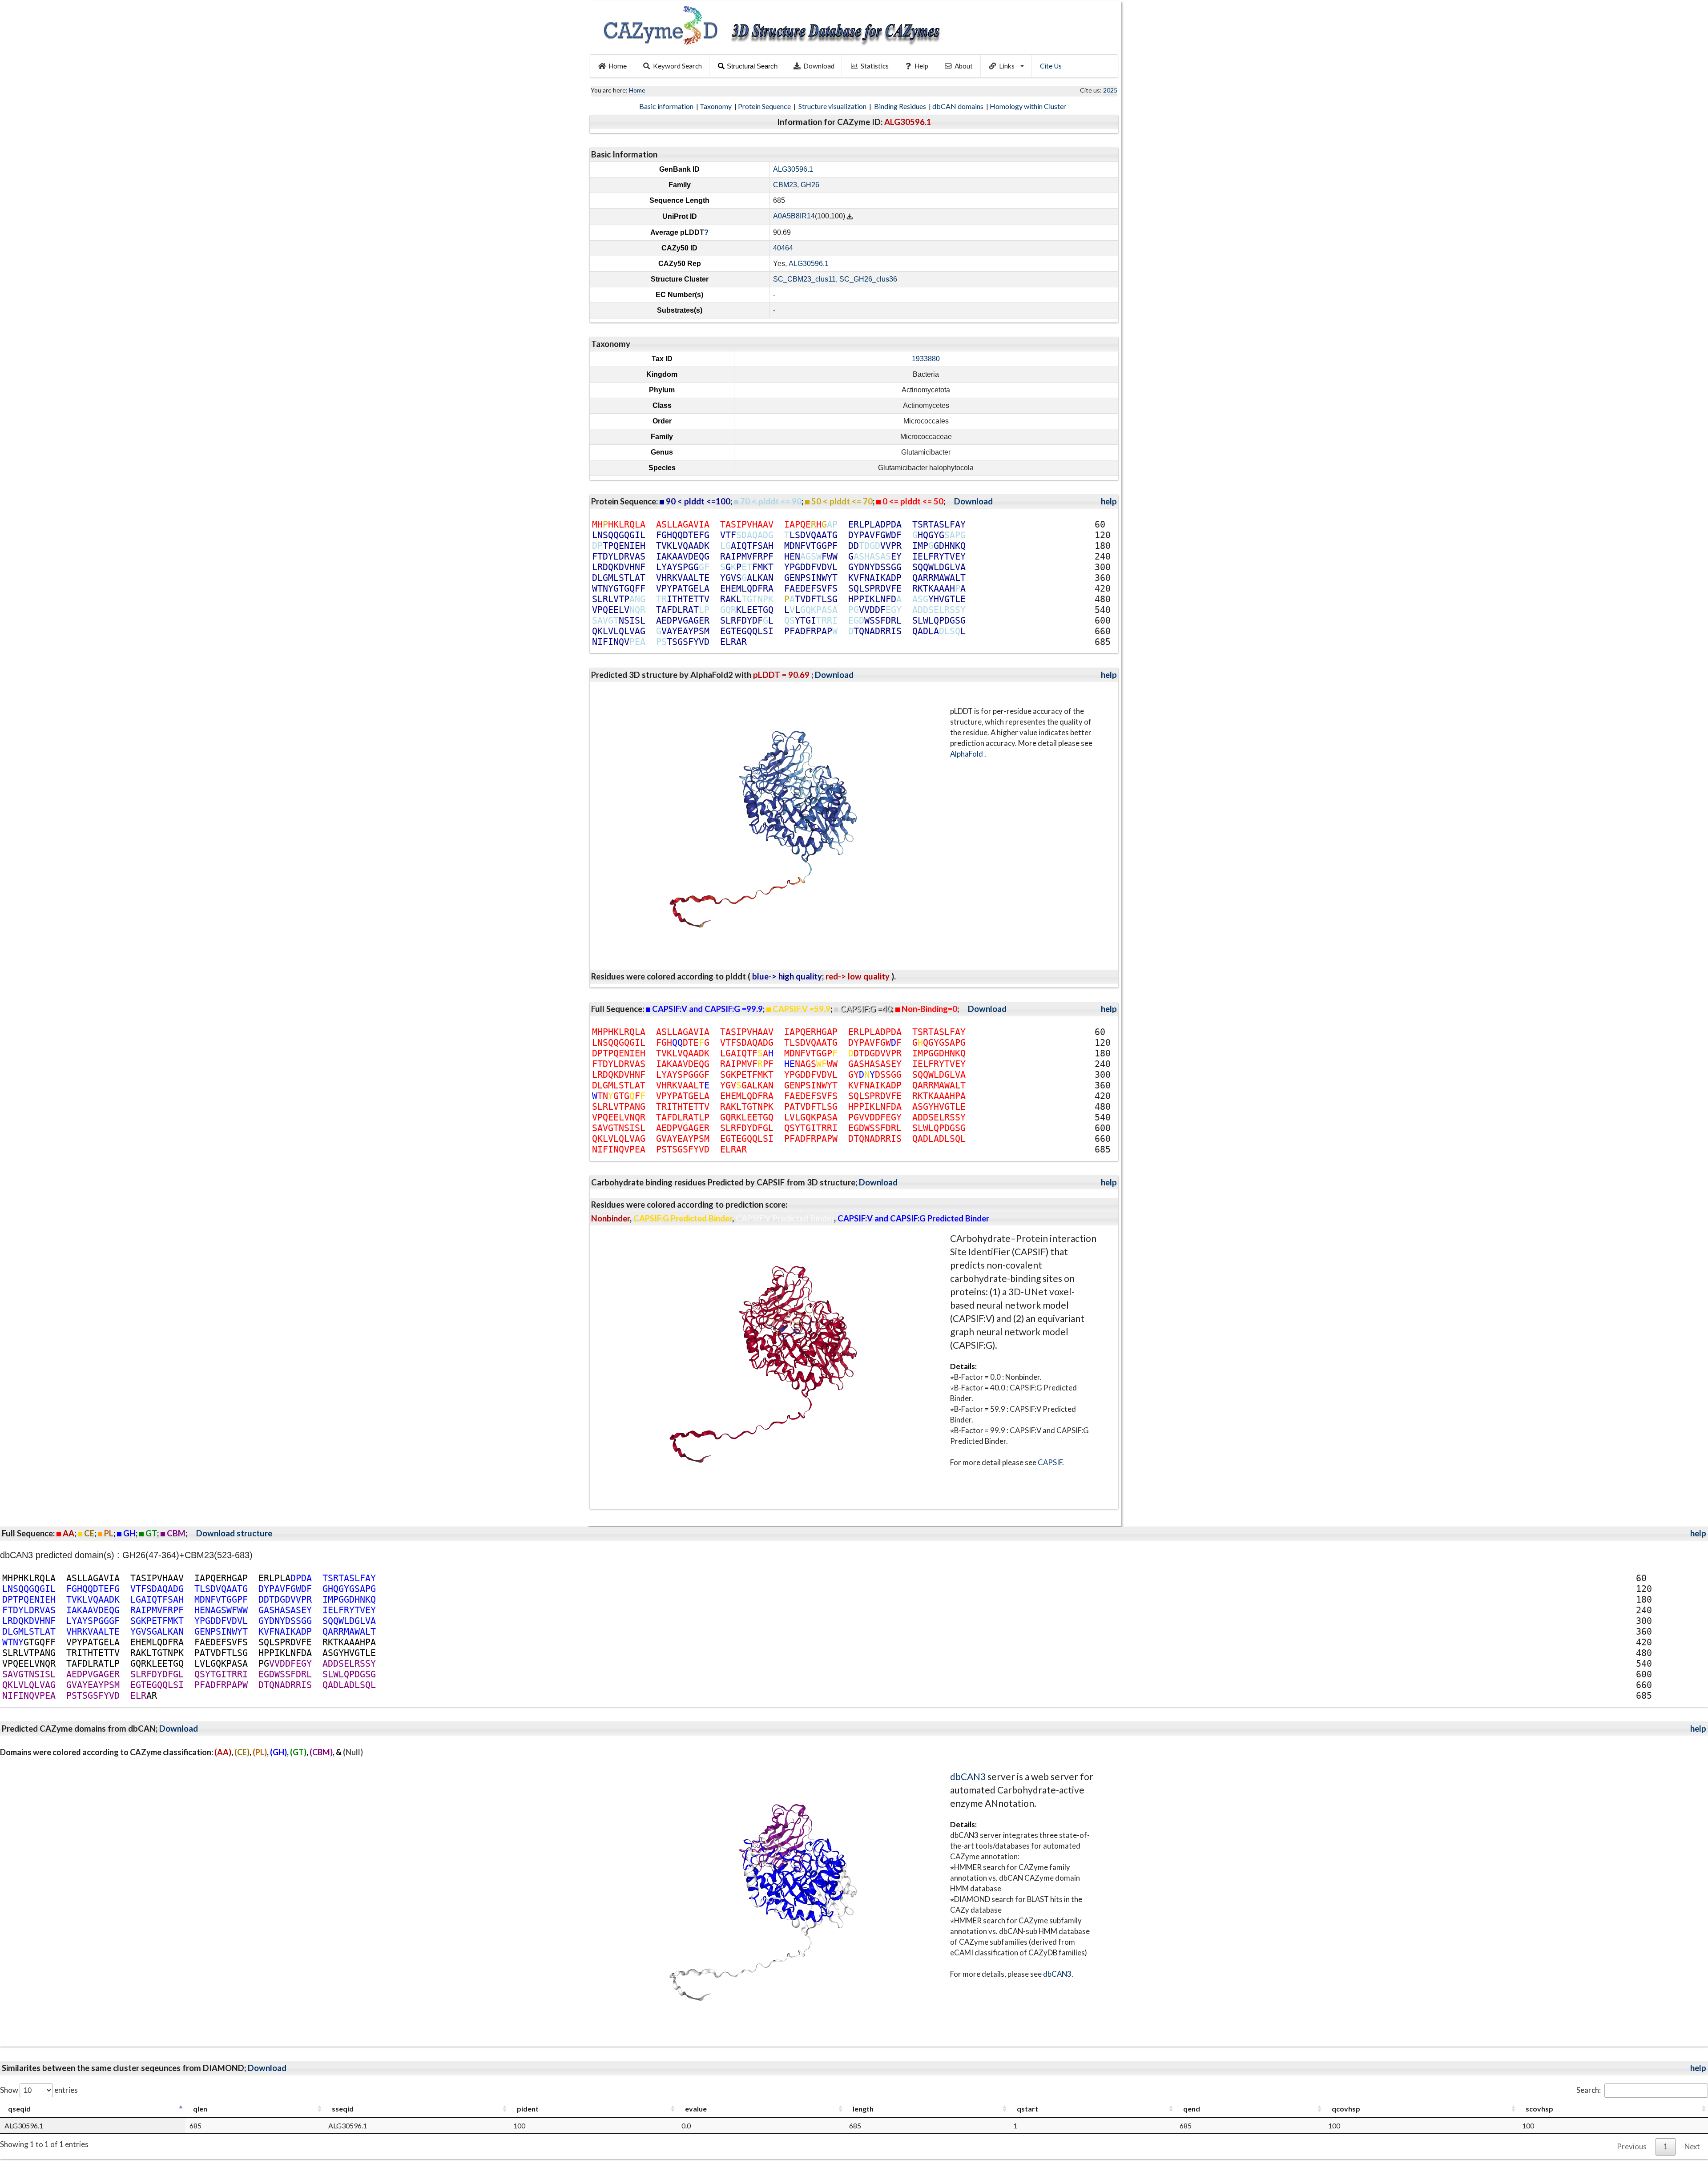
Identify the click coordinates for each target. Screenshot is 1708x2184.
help (1109, 501)
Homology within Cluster (1029, 106)
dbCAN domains (959, 106)
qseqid (19, 2109)
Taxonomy (716, 106)
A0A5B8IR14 (794, 216)
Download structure (234, 1533)
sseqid (343, 2109)
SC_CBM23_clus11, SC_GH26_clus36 (835, 279)
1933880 (926, 359)
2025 (1110, 90)
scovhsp (1539, 2109)
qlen (200, 2109)
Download (819, 66)
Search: (1589, 2090)
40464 (783, 248)
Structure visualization (833, 106)
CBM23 (785, 185)
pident (528, 2109)
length (863, 2109)
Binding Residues (901, 106)
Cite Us (1051, 66)
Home (618, 66)
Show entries (39, 2090)
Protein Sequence (765, 106)
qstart (1027, 2109)
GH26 (810, 185)
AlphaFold (967, 754)
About (964, 66)
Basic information (667, 106)
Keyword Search (677, 66)
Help (921, 66)
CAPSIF (1050, 1462)
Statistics (875, 66)
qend (1192, 2109)
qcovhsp (1346, 2109)
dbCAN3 (968, 1776)
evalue (696, 2109)
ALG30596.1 (793, 169)
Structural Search (752, 66)
